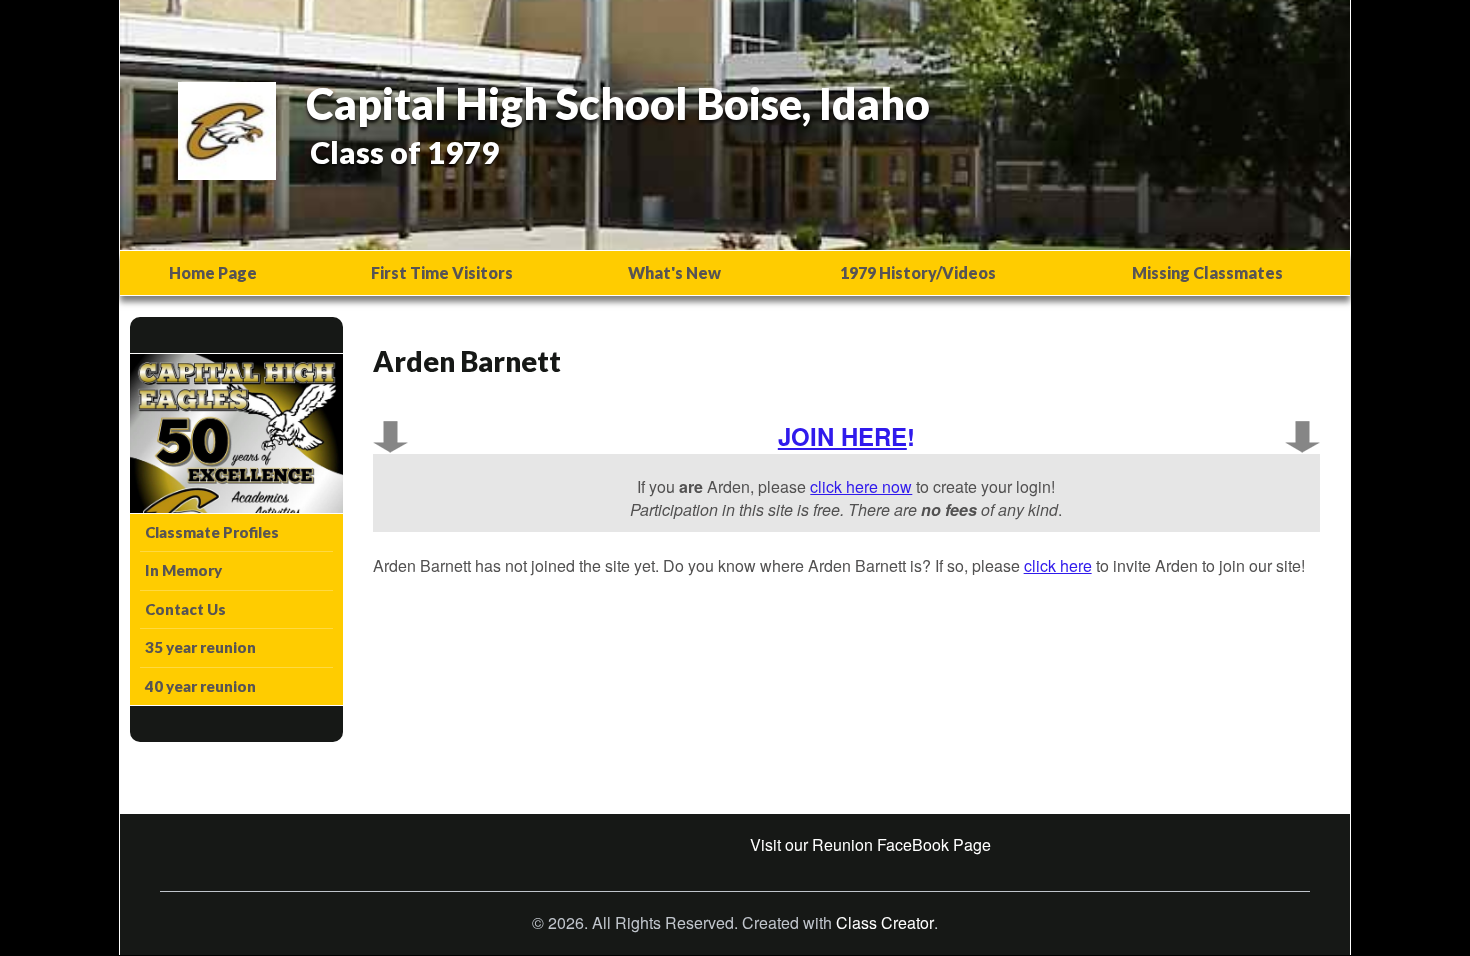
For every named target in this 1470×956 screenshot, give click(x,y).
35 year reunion (200, 647)
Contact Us (185, 609)
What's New (674, 272)
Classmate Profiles (212, 532)
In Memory (183, 570)
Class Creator (885, 923)
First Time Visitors (442, 272)
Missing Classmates (1207, 272)
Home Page (213, 272)
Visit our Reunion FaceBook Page (870, 844)
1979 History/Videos (918, 272)
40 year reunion (200, 686)
